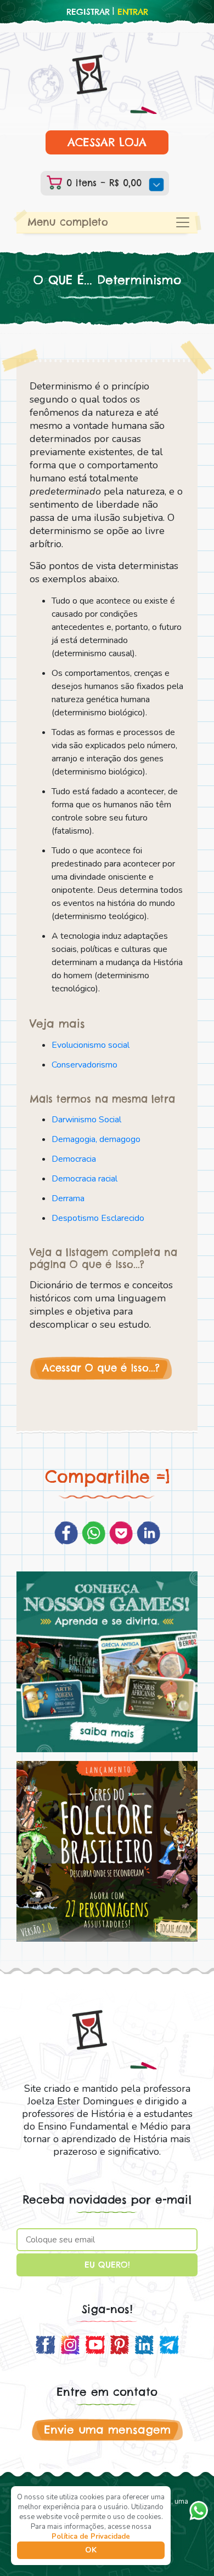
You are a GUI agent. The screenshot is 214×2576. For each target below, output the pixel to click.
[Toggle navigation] (183, 222)
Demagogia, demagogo (96, 1139)
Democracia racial (85, 1179)
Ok (91, 2550)
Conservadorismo (85, 1065)
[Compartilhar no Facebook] (66, 1533)
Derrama (68, 1198)
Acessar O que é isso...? (101, 1368)
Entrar (133, 12)
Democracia (74, 1159)
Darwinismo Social (86, 1120)
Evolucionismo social (91, 1045)
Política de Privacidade (91, 2537)
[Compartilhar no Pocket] (121, 1533)
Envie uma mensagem (107, 2429)
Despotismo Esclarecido (98, 1218)
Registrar (88, 12)
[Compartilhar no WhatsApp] (94, 1533)
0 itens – (102, 183)
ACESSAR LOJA (107, 142)
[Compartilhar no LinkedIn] (148, 1533)
